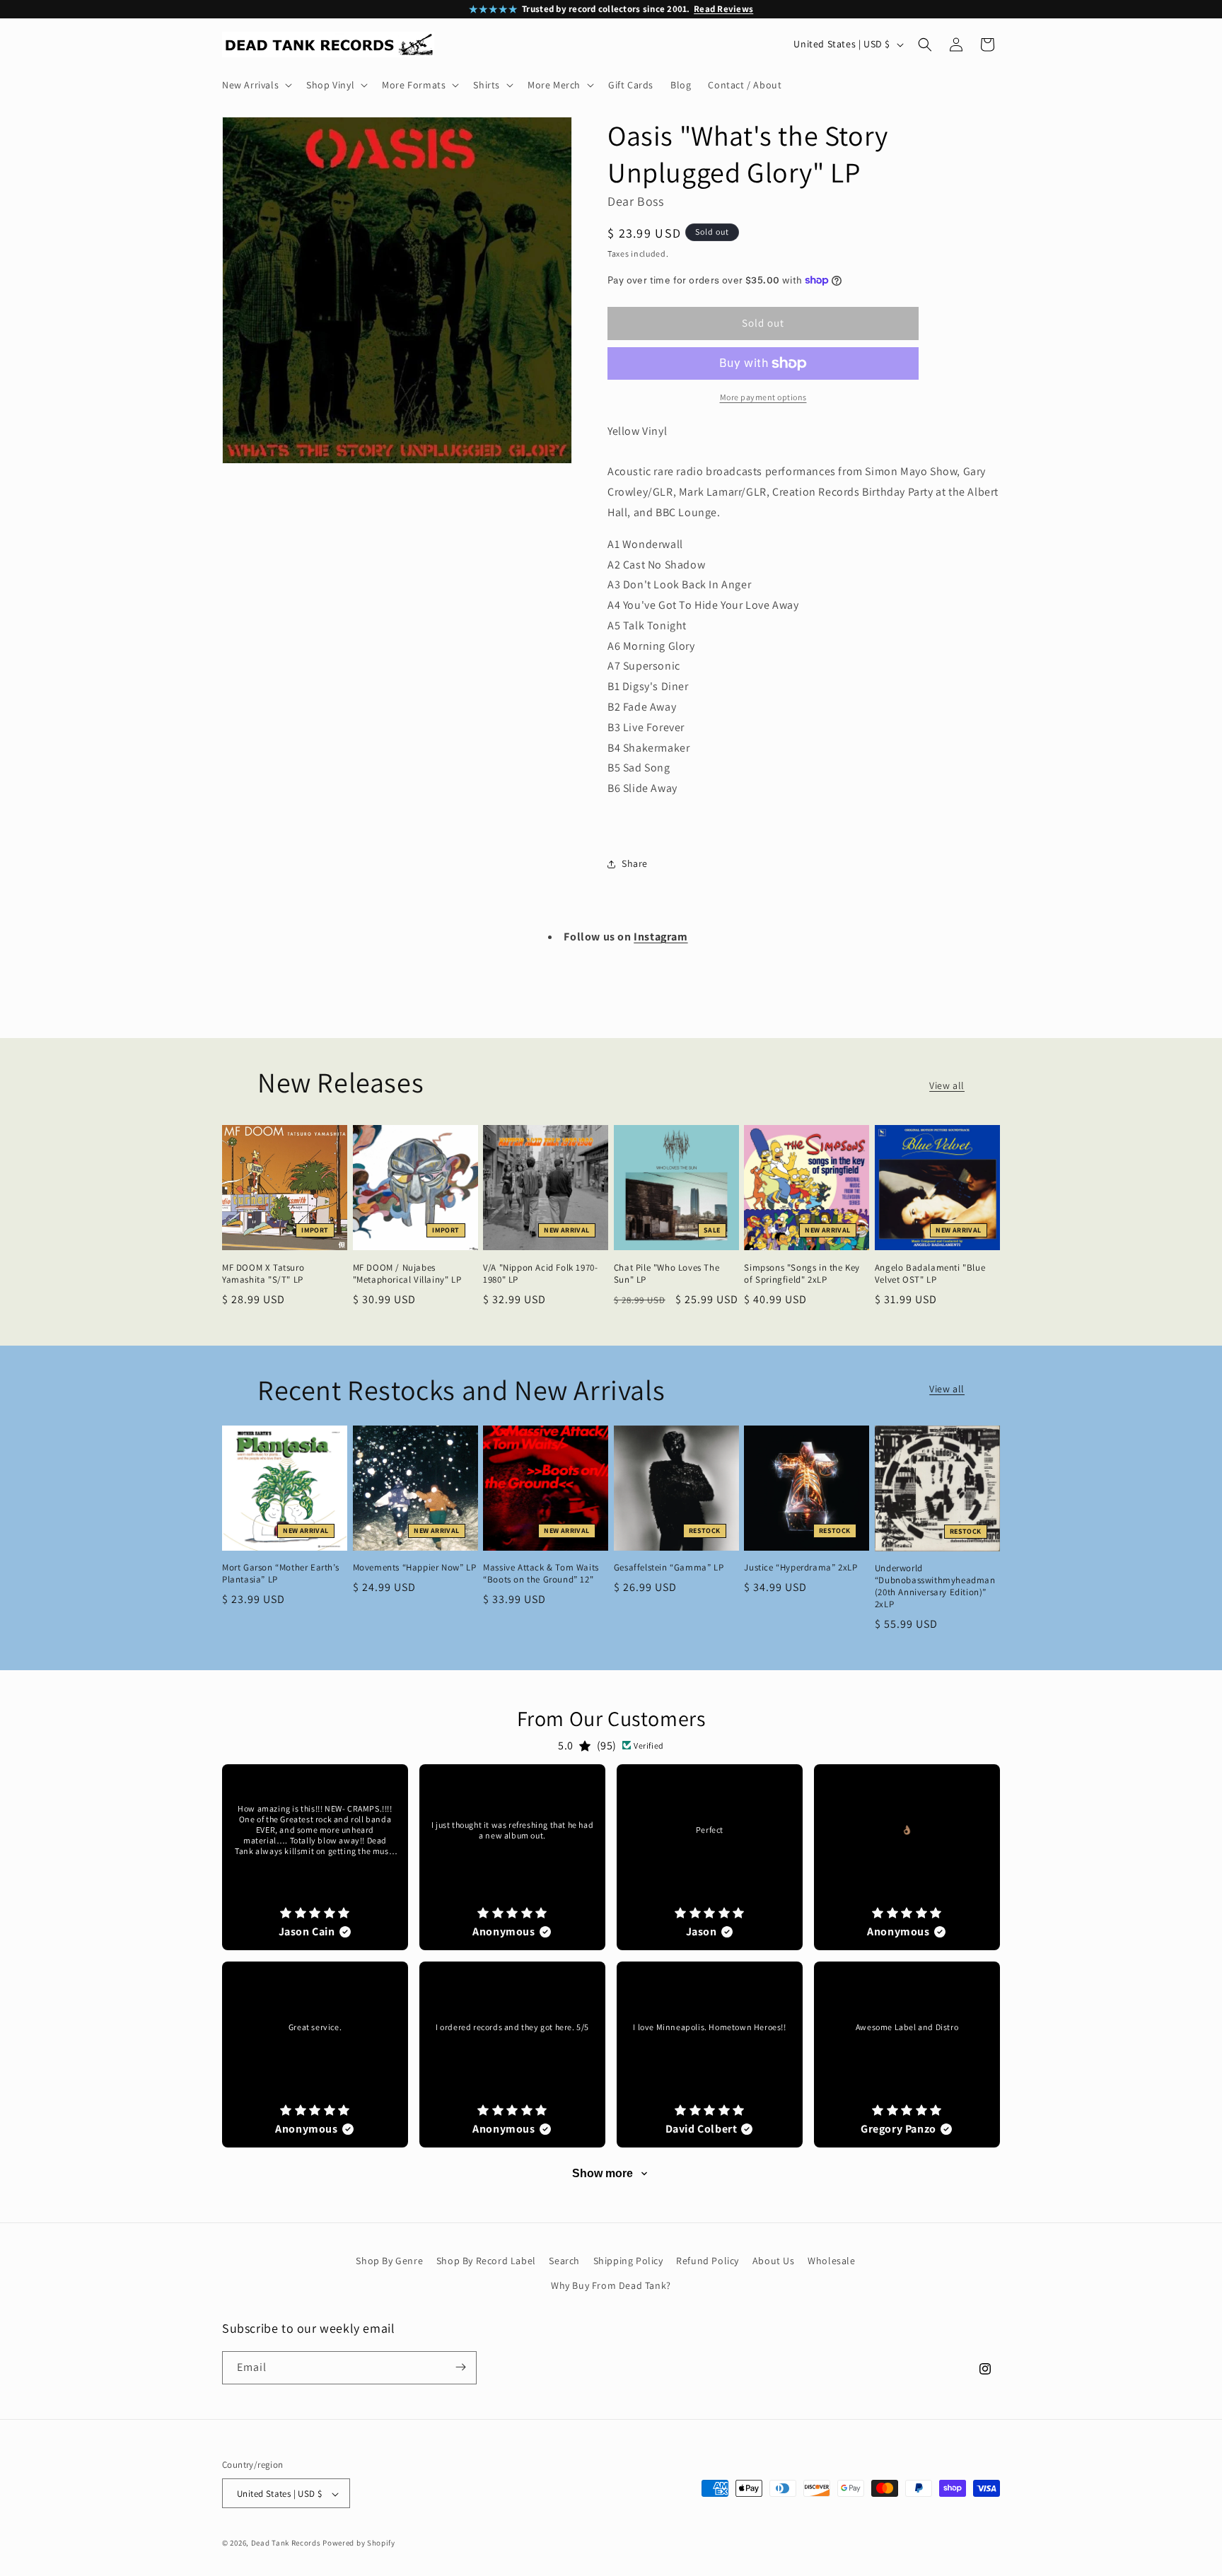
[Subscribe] (460, 2367)
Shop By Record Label (486, 2261)
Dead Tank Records (286, 2543)
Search (564, 2261)
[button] (256, 85)
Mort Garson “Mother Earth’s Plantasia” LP (280, 1574)
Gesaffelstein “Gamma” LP (669, 1568)
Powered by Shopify (359, 2543)
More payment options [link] (763, 397)
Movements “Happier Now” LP (415, 1568)
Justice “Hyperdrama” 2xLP (801, 1568)
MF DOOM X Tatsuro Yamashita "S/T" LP (263, 1274)
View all (947, 1085)
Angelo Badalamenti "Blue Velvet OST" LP (930, 1274)
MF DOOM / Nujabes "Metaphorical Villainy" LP (407, 1274)
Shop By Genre (389, 2261)
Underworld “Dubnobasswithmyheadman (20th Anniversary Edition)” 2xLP (935, 1586)
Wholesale (831, 2261)
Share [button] (635, 863)
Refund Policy (708, 2261)
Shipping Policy (628, 2261)
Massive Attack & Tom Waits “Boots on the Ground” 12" (541, 1574)
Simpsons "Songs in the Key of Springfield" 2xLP (802, 1274)
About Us (774, 2261)
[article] (315, 1857)
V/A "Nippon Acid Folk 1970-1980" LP (540, 1274)
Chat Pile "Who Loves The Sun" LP (667, 1274)
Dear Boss (635, 201)
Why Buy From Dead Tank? (611, 2286)
